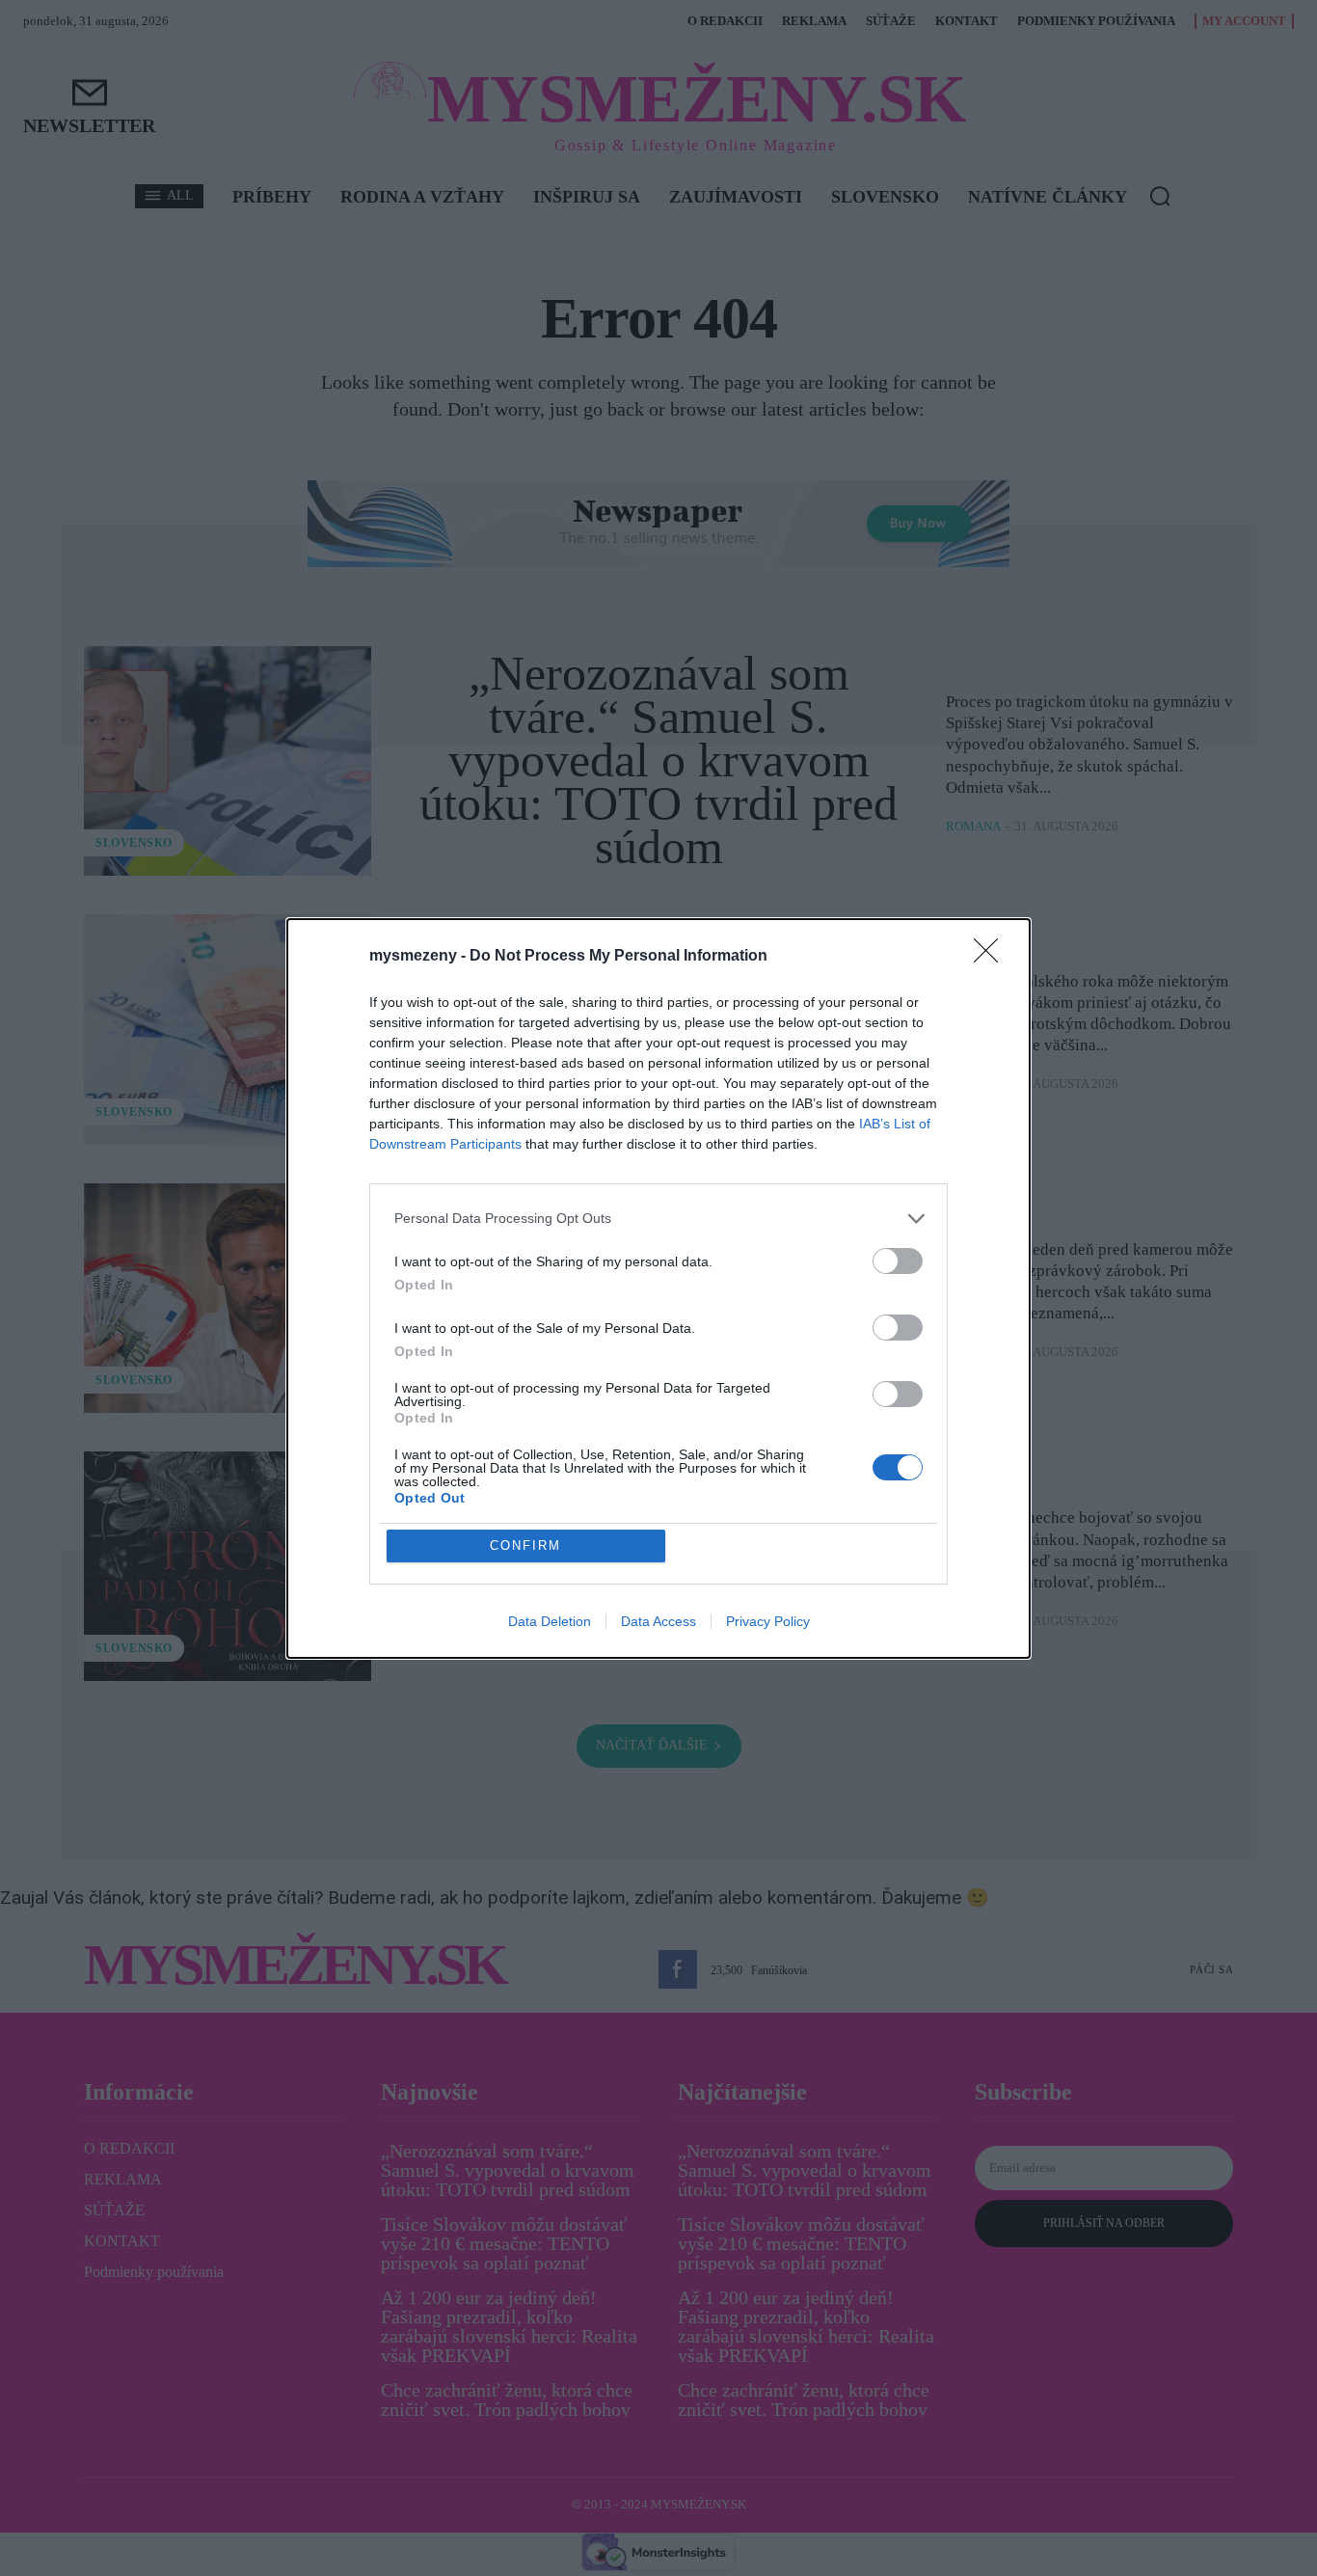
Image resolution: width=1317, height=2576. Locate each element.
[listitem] (658, 1219)
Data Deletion (550, 1621)
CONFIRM (525, 1546)
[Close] (992, 957)
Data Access (658, 1621)
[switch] (898, 1261)
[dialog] (658, 1288)
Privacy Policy (768, 1621)
